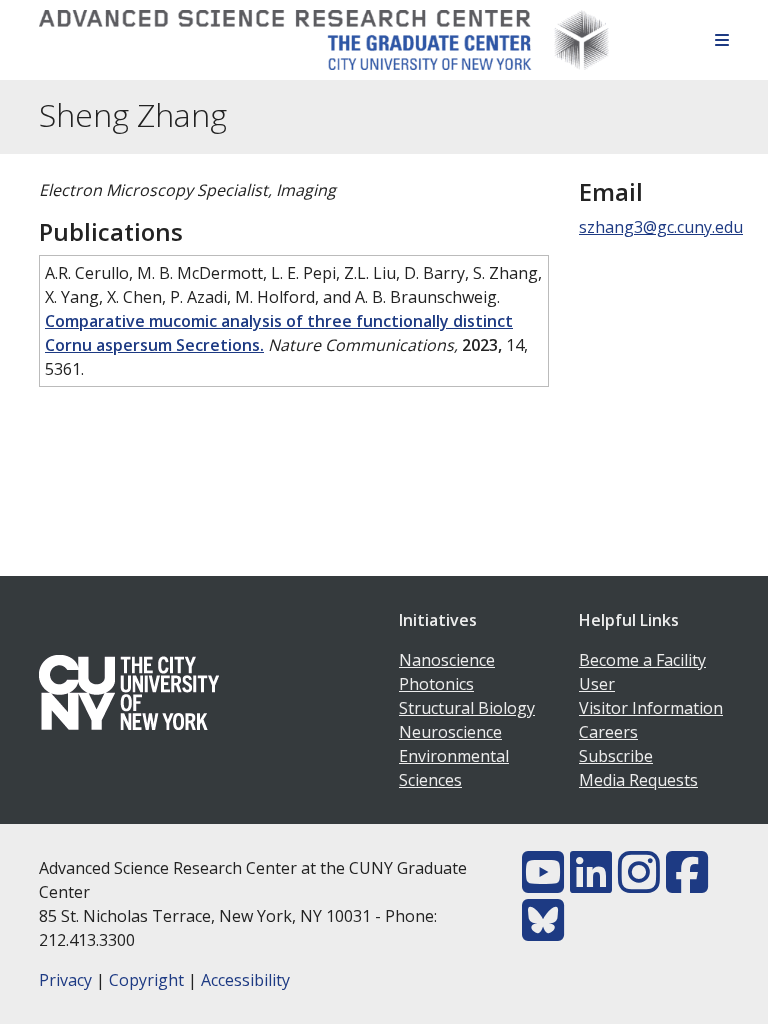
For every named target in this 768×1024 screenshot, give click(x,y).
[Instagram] (639, 884)
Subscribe (616, 756)
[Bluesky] (543, 932)
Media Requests (638, 780)
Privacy (65, 980)
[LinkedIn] (591, 884)
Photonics (436, 684)
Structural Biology (467, 708)
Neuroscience (450, 732)
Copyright (146, 980)
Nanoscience (447, 660)
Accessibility (245, 980)
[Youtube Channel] (543, 884)
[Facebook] (687, 884)
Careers (608, 732)
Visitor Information (651, 708)
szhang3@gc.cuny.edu (661, 227)
